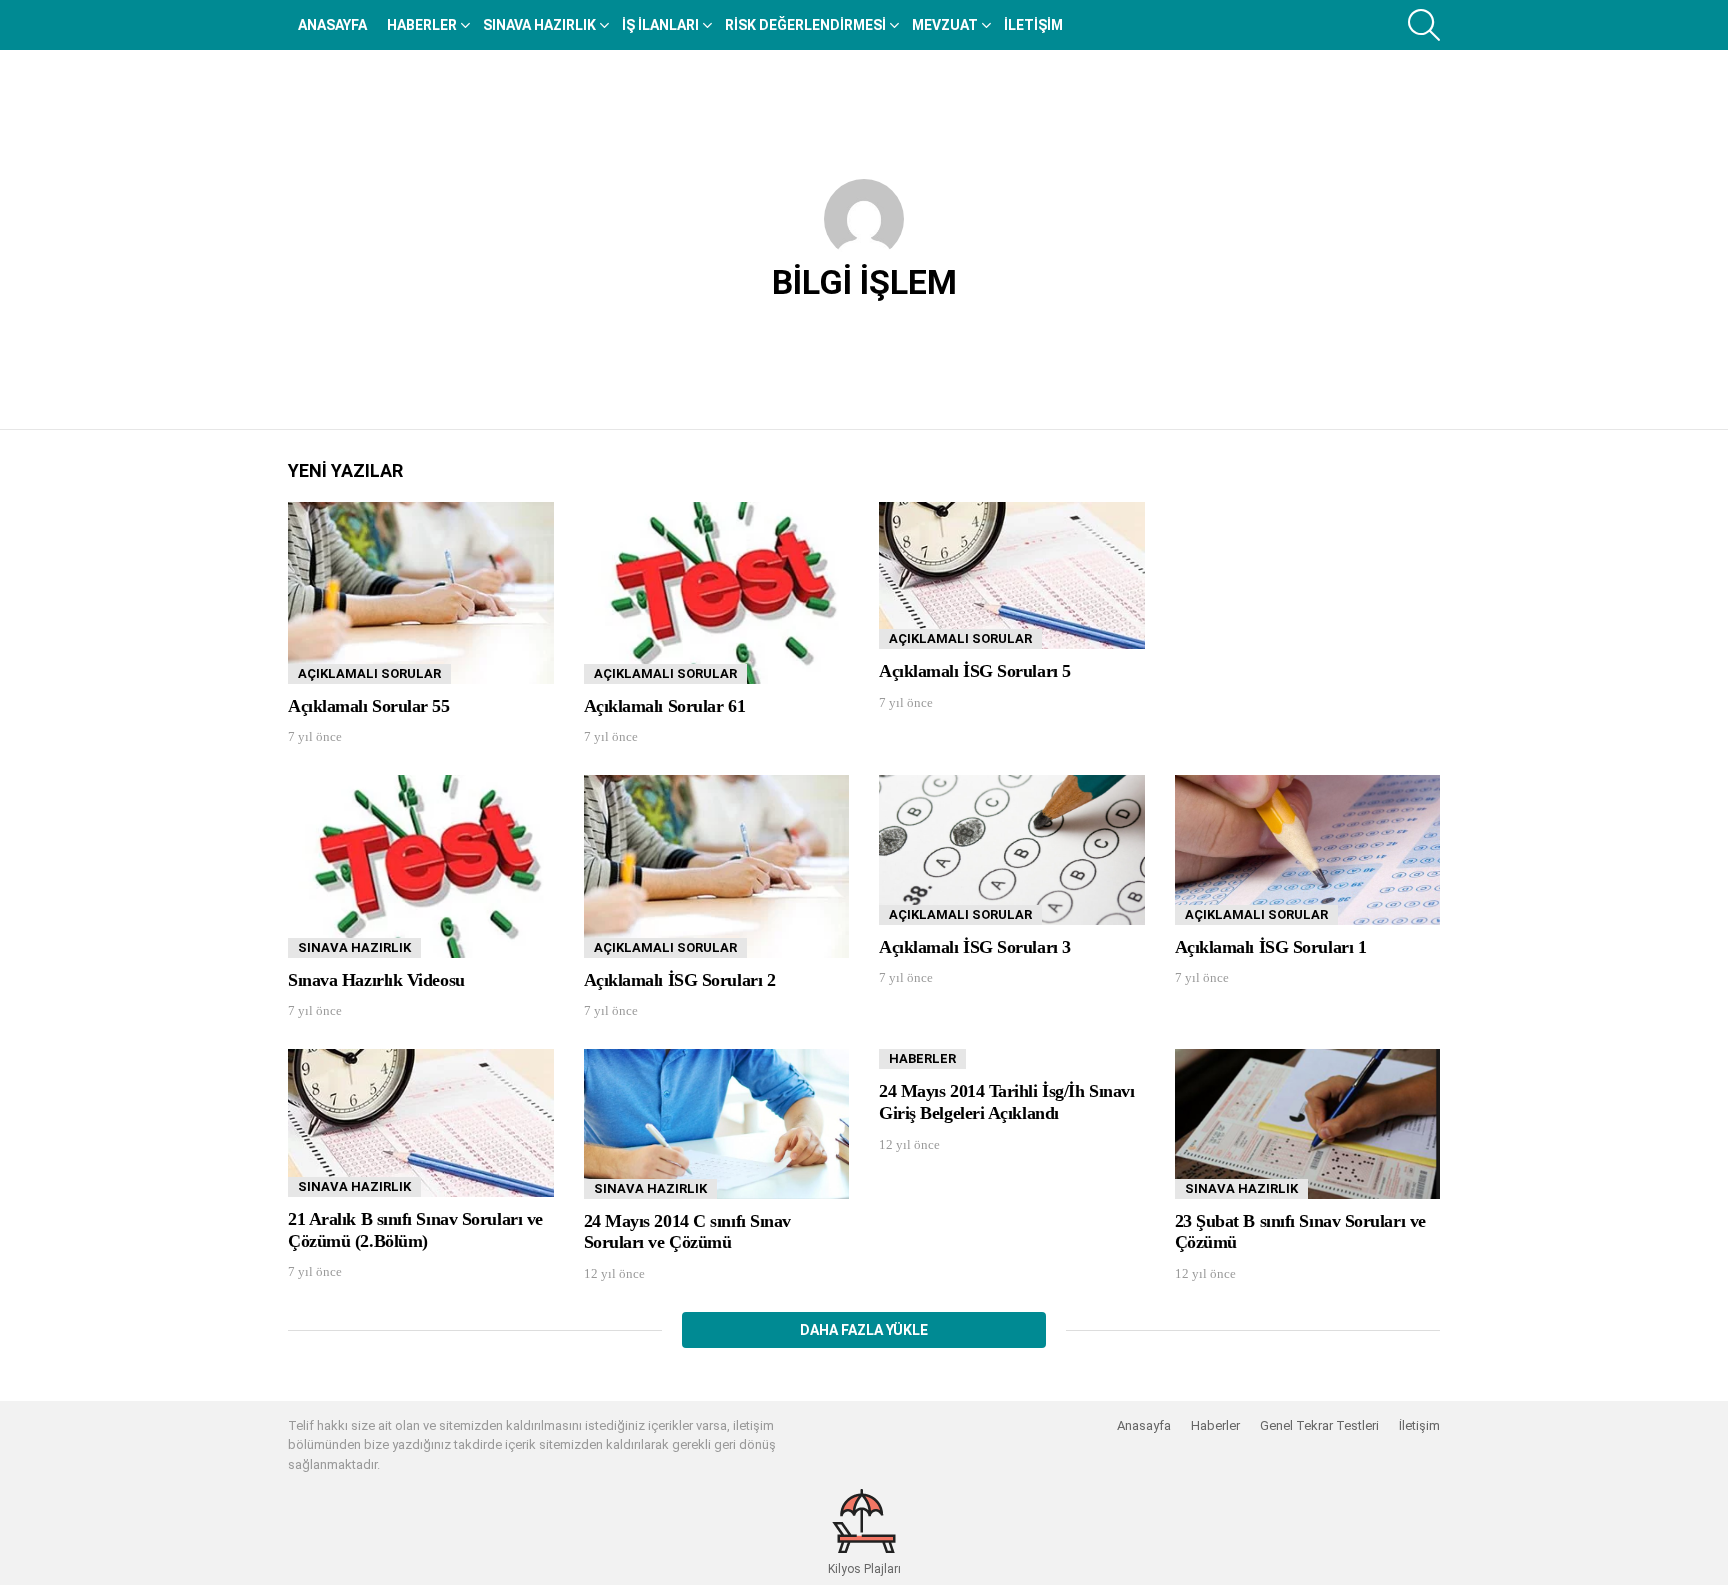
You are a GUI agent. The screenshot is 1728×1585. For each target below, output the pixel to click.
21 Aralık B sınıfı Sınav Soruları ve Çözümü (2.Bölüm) (415, 1230)
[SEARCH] (1424, 25)
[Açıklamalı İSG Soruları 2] (717, 866)
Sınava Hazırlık (539, 25)
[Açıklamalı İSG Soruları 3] (1012, 849)
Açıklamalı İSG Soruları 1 (1271, 947)
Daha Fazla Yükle (864, 1330)
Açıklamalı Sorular (369, 673)
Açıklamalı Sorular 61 (665, 706)
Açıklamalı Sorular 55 (369, 706)
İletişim (1033, 25)
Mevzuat (945, 25)
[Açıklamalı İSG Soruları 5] (1012, 576)
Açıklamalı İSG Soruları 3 (975, 947)
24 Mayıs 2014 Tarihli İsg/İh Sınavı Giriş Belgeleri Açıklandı (1006, 1102)
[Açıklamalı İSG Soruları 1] (1308, 849)
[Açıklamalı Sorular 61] (717, 593)
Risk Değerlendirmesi (805, 25)
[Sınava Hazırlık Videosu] (421, 866)
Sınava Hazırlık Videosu (376, 980)
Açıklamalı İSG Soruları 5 (975, 671)
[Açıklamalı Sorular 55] (421, 593)
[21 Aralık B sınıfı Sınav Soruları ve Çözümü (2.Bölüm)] (421, 1123)
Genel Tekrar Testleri (1319, 1425)
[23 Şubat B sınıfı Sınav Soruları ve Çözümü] (1308, 1124)
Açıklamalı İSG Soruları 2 (680, 980)
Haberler (422, 25)
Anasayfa (332, 25)
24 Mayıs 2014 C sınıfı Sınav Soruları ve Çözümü (687, 1232)
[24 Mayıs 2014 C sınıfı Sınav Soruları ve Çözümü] (717, 1123)
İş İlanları (660, 25)
